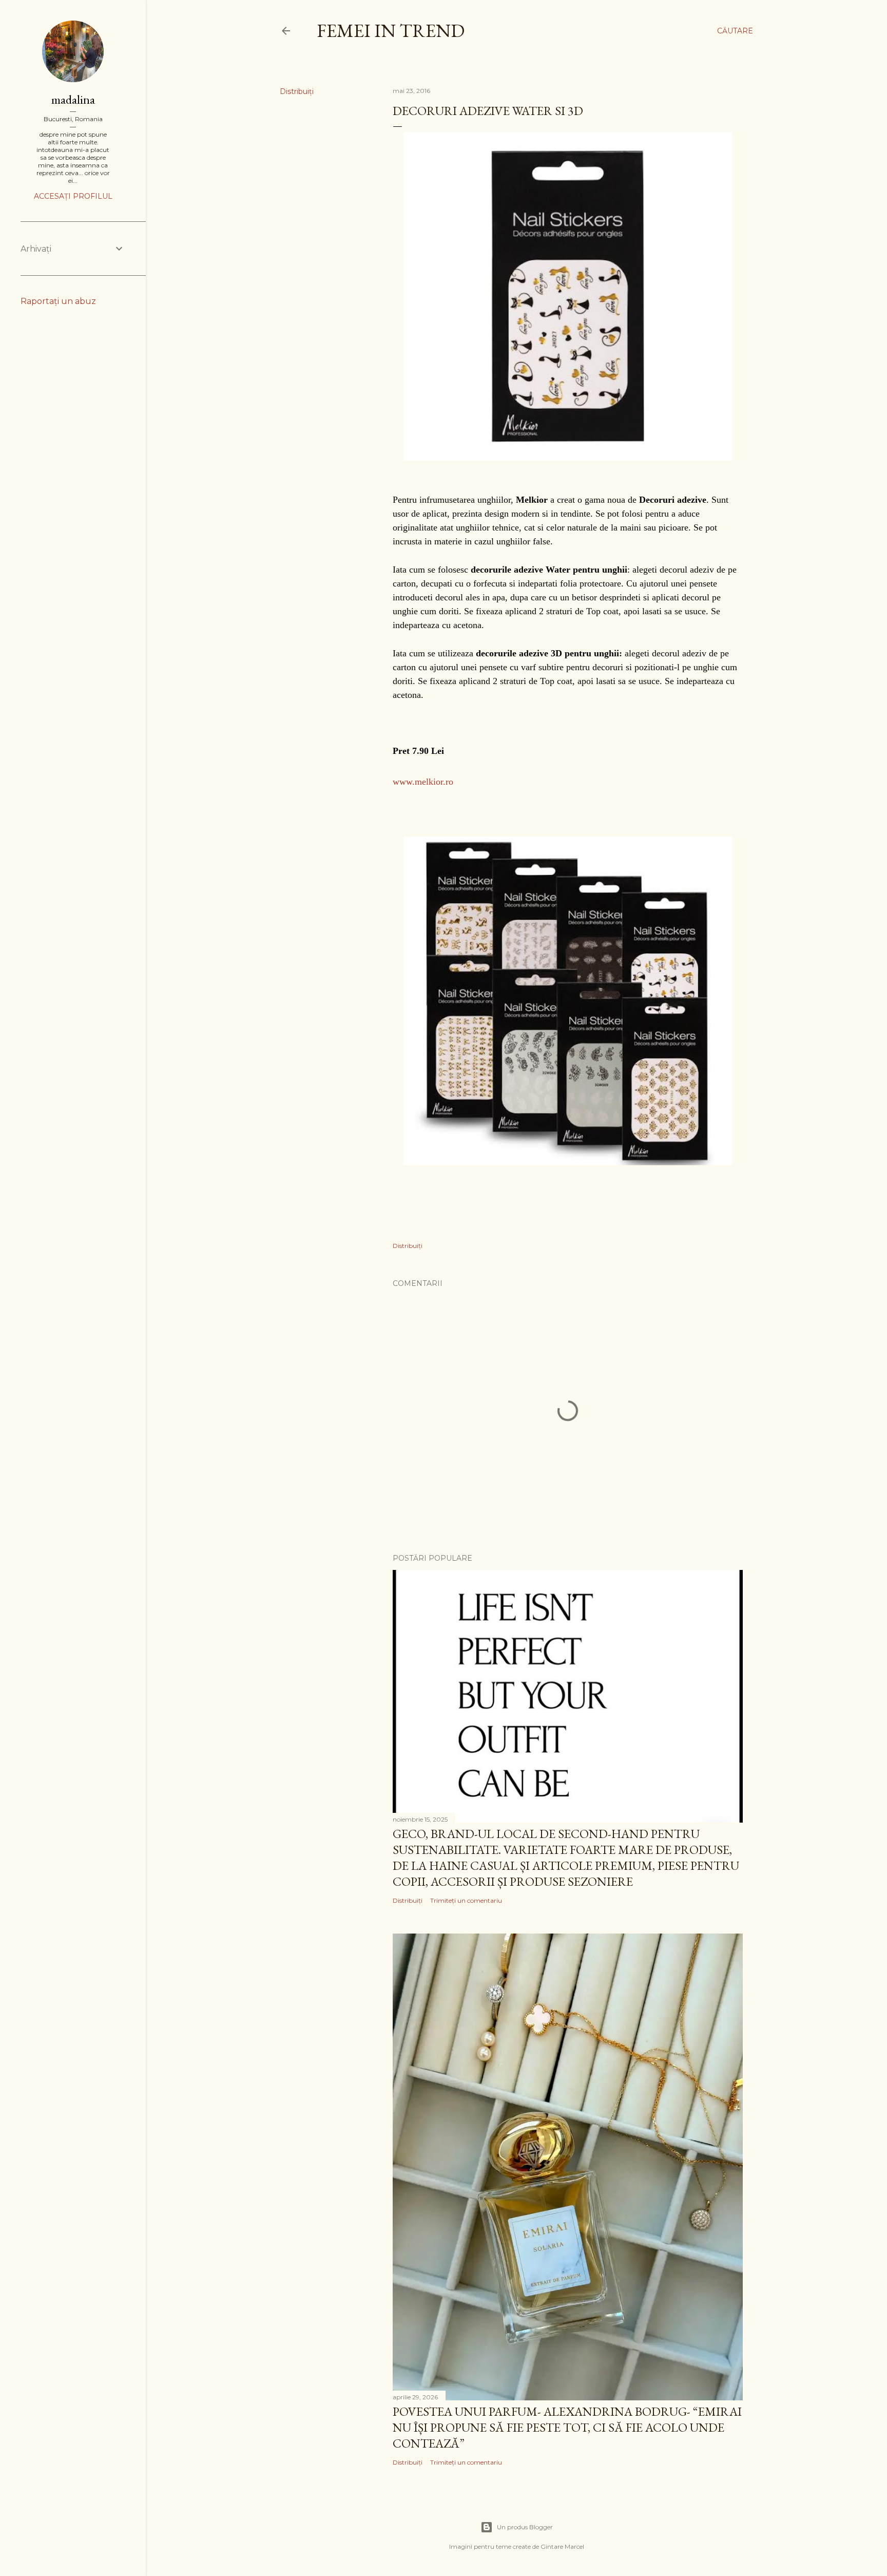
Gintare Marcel (562, 2546)
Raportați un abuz (58, 301)
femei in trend (391, 31)
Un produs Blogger (525, 2527)
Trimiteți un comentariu (466, 1900)
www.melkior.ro (423, 782)
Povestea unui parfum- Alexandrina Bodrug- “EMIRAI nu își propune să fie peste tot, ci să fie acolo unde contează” (567, 2427)
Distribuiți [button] (297, 91)
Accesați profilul (73, 196)
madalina (73, 99)
